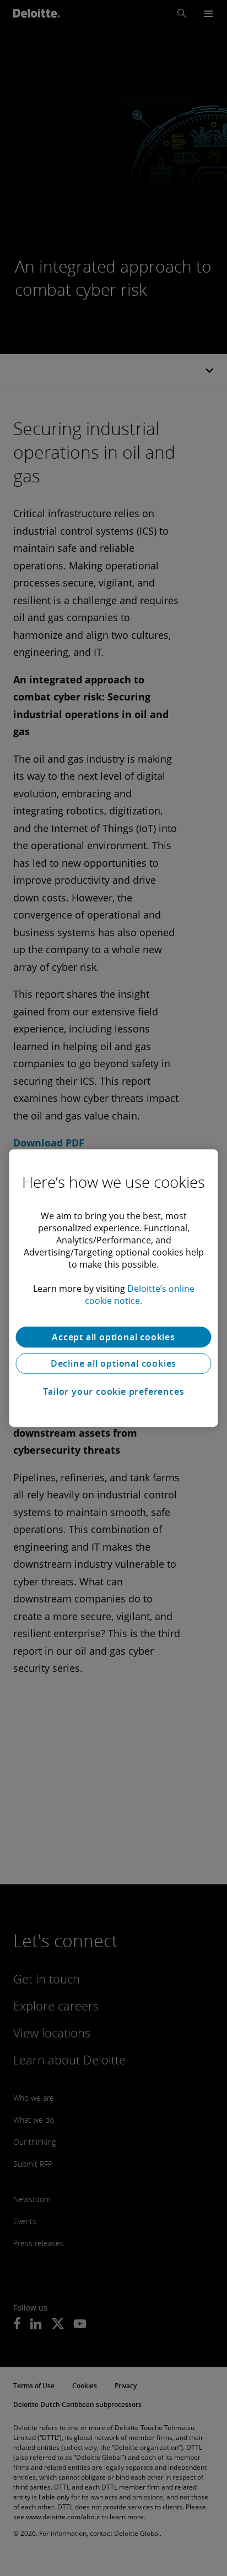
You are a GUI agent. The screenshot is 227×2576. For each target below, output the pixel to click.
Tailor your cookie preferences (114, 1392)
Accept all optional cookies (113, 1337)
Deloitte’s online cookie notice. (140, 1295)
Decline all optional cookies (113, 1363)
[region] (113, 1288)
